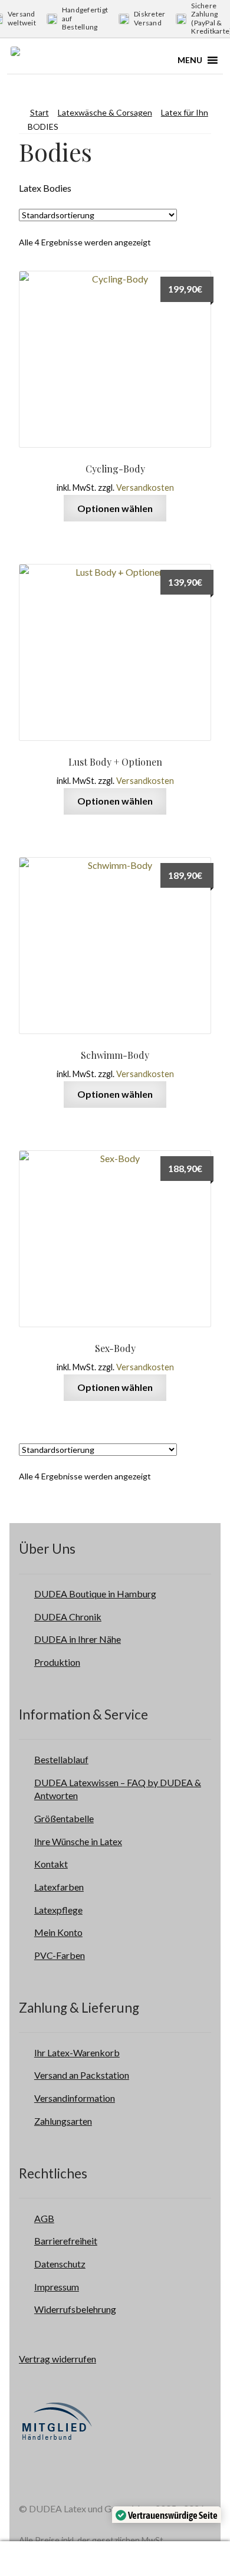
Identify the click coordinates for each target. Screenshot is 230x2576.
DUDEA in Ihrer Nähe (78, 1639)
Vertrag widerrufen (57, 2359)
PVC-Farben (60, 1955)
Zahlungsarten (63, 2121)
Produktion (57, 1662)
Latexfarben (59, 1887)
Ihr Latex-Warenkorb (77, 2052)
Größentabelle (64, 1818)
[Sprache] (87, 2559)
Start (40, 112)
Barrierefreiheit (66, 2241)
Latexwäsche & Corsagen (105, 112)
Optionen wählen (115, 508)
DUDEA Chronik (68, 1617)
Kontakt (51, 1864)
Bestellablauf (61, 1759)
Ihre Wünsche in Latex (78, 1841)
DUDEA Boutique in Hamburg (95, 1594)
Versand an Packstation (82, 2075)
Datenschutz (60, 2264)
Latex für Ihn (185, 112)
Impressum (57, 2287)
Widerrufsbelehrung (75, 2309)
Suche (151, 2559)
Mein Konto (58, 1932)
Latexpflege (58, 1910)
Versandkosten (145, 488)
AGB (44, 2218)
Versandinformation (75, 2098)
